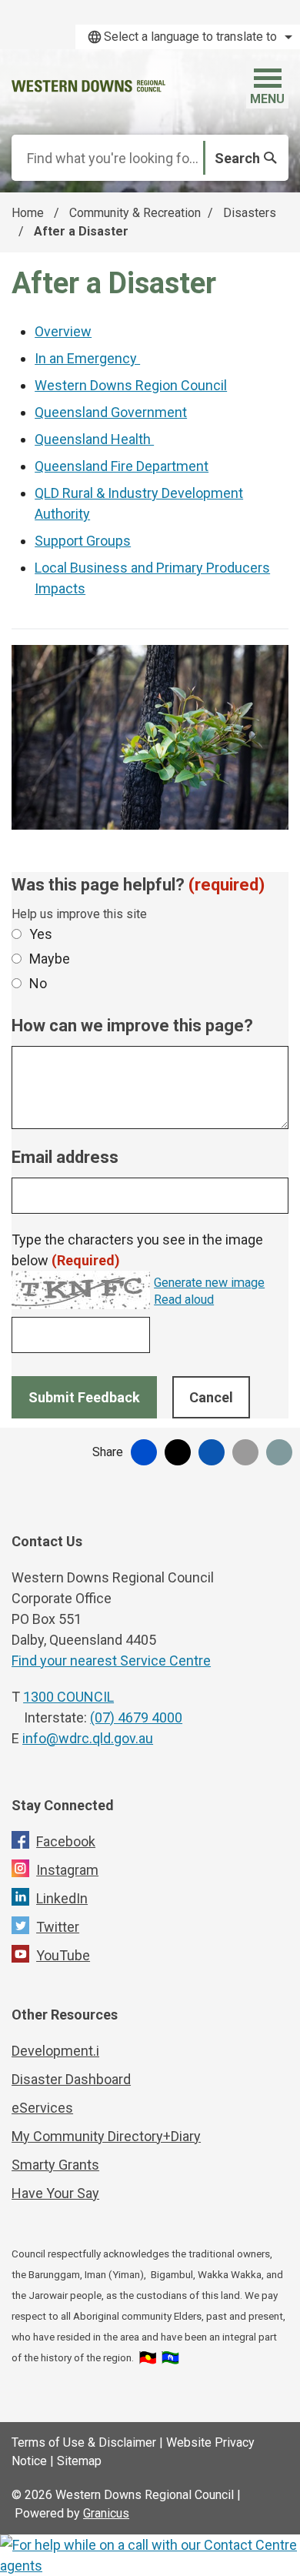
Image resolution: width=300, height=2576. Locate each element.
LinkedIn (62, 1898)
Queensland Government (111, 412)
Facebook (66, 1841)
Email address (65, 1157)
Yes (41, 934)
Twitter (58, 1927)
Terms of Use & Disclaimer (84, 2442)
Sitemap (79, 2461)
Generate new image (209, 1283)
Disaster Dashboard (71, 2079)
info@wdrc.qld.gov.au (88, 1738)
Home (28, 213)
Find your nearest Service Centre (111, 1661)
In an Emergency (87, 358)
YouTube (63, 1955)
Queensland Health (94, 439)
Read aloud (184, 1300)
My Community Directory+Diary (106, 2136)
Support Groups (83, 541)
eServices (42, 2108)
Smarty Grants (55, 2165)
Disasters (250, 213)
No (38, 983)
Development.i (55, 2051)
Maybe (50, 959)
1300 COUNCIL (68, 1697)
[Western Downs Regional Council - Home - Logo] (88, 86)
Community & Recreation (135, 213)
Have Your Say (55, 2193)
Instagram (67, 1870)
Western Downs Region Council (131, 385)
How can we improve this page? (132, 1026)
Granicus (106, 2513)
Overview (63, 331)
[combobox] (188, 37)
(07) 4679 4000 (136, 1717)
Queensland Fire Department (122, 466)
